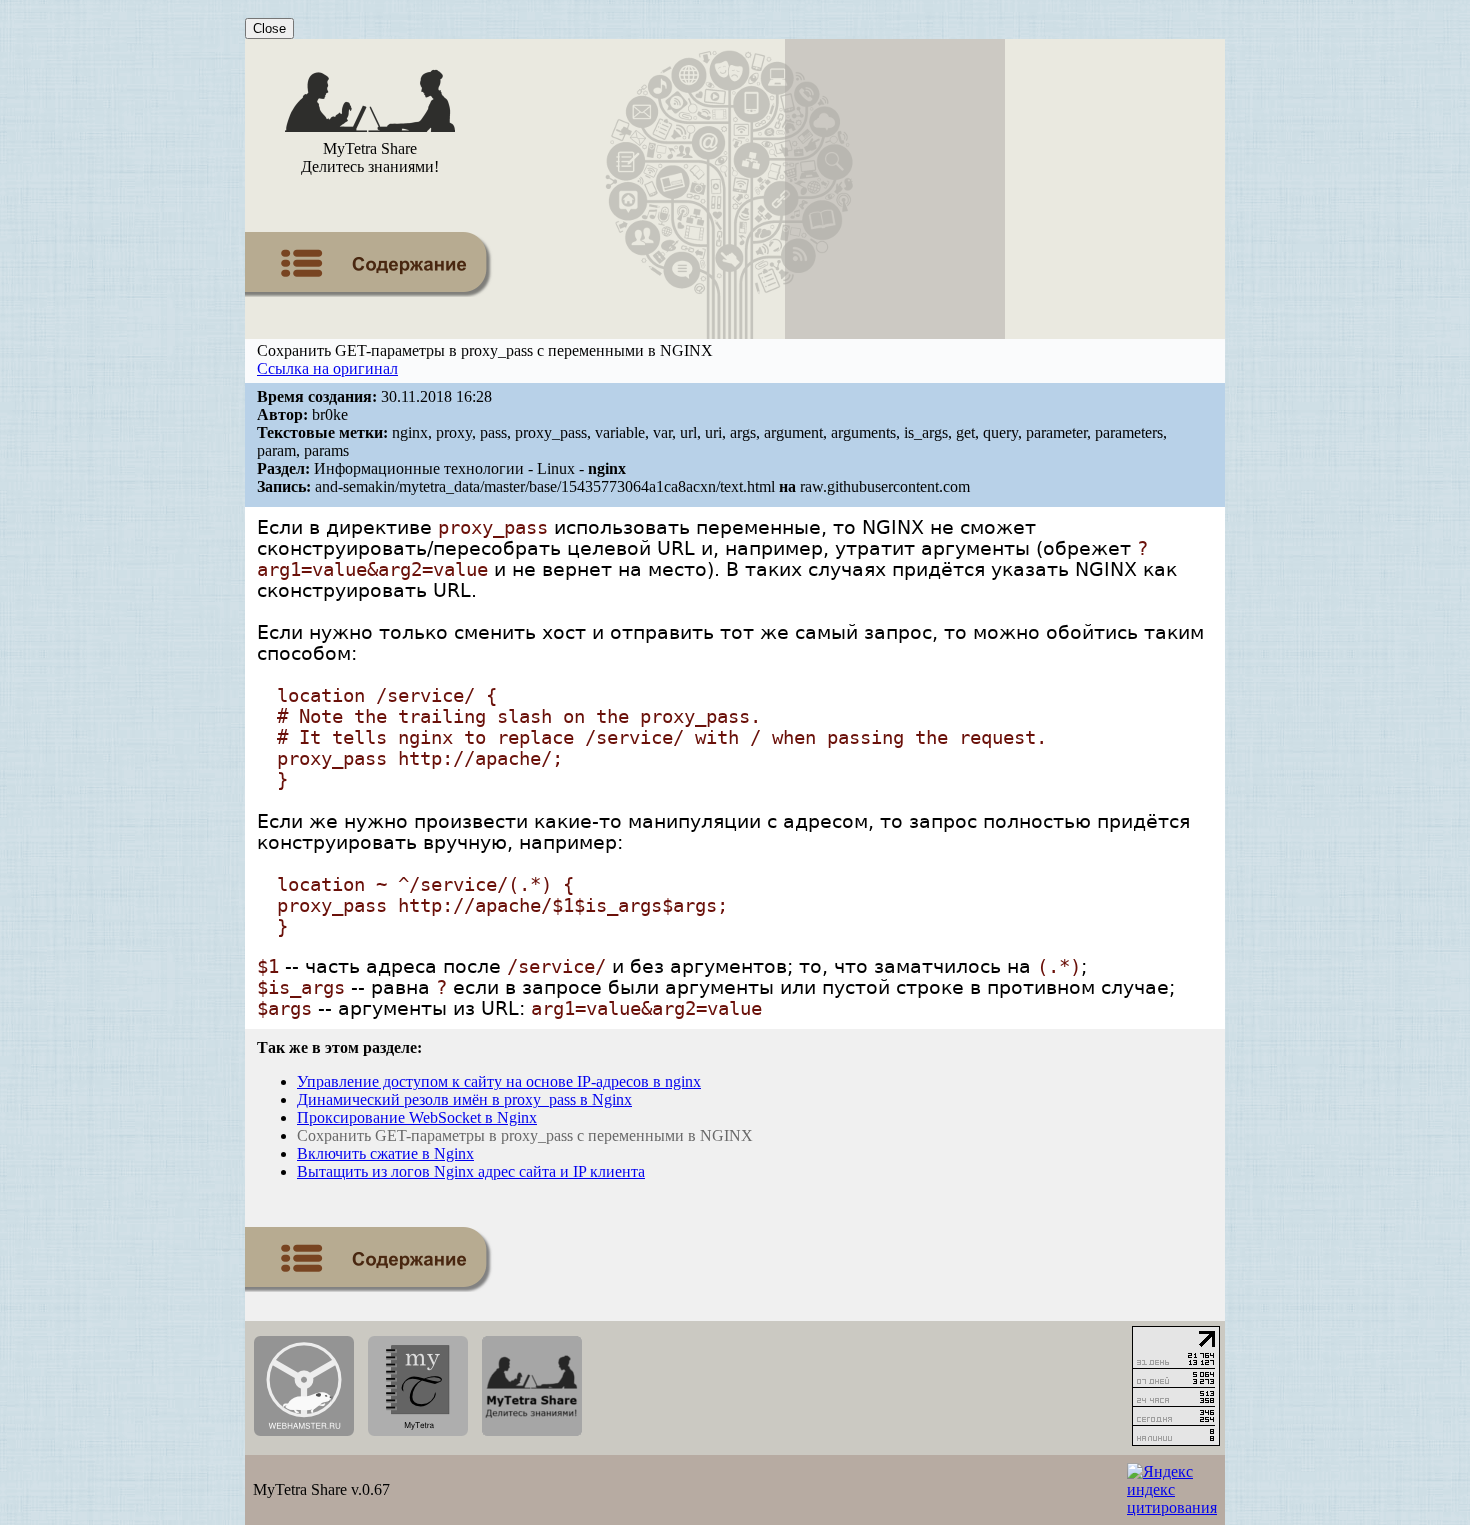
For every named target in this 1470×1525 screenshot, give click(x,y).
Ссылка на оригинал (327, 368)
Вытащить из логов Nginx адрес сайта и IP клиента (471, 1171)
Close (269, 28)
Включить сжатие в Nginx (385, 1153)
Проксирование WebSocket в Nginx (417, 1117)
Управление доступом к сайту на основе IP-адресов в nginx (499, 1081)
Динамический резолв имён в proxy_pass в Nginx (464, 1099)
